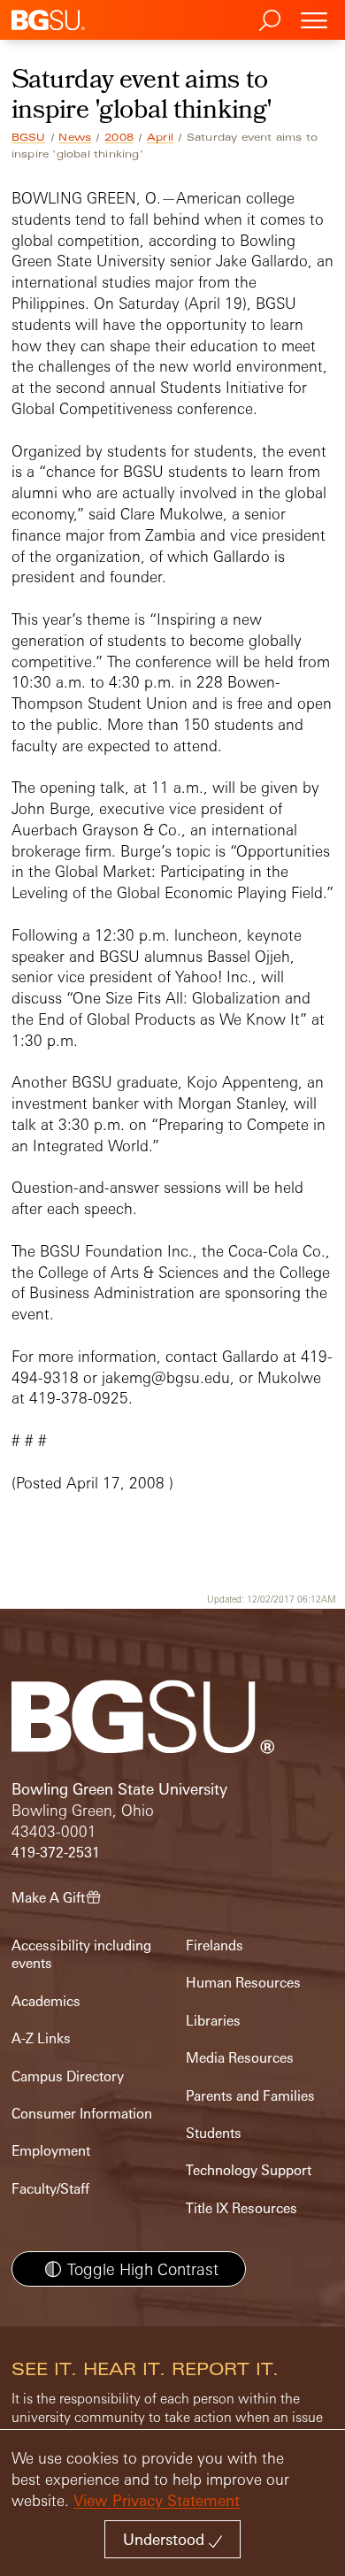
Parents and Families (250, 2096)
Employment (51, 2151)
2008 (119, 137)
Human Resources (243, 1983)
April (160, 137)
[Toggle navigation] (314, 20)
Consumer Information (82, 2114)
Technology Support (249, 2170)
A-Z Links (41, 2038)
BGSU (29, 137)
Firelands (215, 1945)
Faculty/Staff (50, 2189)
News (75, 137)
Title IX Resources (241, 2208)
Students (214, 2133)
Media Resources (240, 2058)
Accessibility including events (81, 1954)
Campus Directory (68, 2076)
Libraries (213, 2021)
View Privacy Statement (157, 2500)
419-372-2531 (56, 1853)
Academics (46, 2001)
